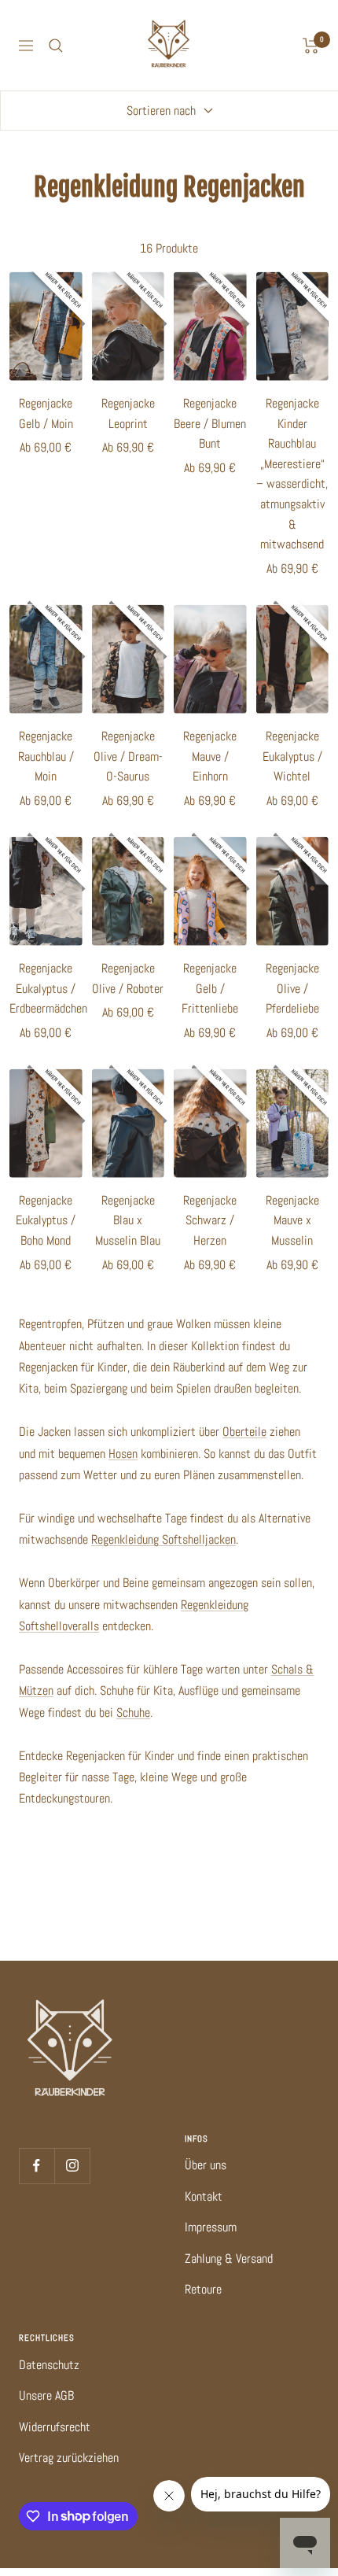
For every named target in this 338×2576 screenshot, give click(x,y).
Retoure (203, 2289)
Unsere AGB (46, 2395)
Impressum (211, 2227)
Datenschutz (49, 2365)
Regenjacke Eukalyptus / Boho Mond (46, 1220)
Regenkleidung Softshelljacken (163, 1539)
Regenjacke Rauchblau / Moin (46, 756)
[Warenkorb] (311, 46)
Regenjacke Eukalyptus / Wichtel (292, 756)
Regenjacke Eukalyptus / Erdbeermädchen (46, 988)
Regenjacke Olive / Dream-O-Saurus (128, 756)
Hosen (123, 1454)
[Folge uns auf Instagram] (72, 2166)
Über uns (206, 2165)
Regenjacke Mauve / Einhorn (210, 756)
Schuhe (133, 1712)
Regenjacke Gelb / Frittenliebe (210, 988)
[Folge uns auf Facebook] (37, 2166)
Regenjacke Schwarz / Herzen (210, 1220)
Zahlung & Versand (229, 2259)
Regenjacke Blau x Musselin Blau (128, 1220)
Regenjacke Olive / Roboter (128, 978)
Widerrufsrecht (55, 2427)
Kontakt (204, 2196)
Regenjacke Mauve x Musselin (292, 1220)
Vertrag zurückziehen (69, 2458)
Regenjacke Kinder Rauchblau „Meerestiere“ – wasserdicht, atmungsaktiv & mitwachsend (292, 474)
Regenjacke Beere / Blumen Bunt (210, 423)
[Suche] (56, 46)
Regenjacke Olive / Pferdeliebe (292, 988)
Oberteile (244, 1432)
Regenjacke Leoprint (128, 413)
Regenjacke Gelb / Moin (46, 413)
